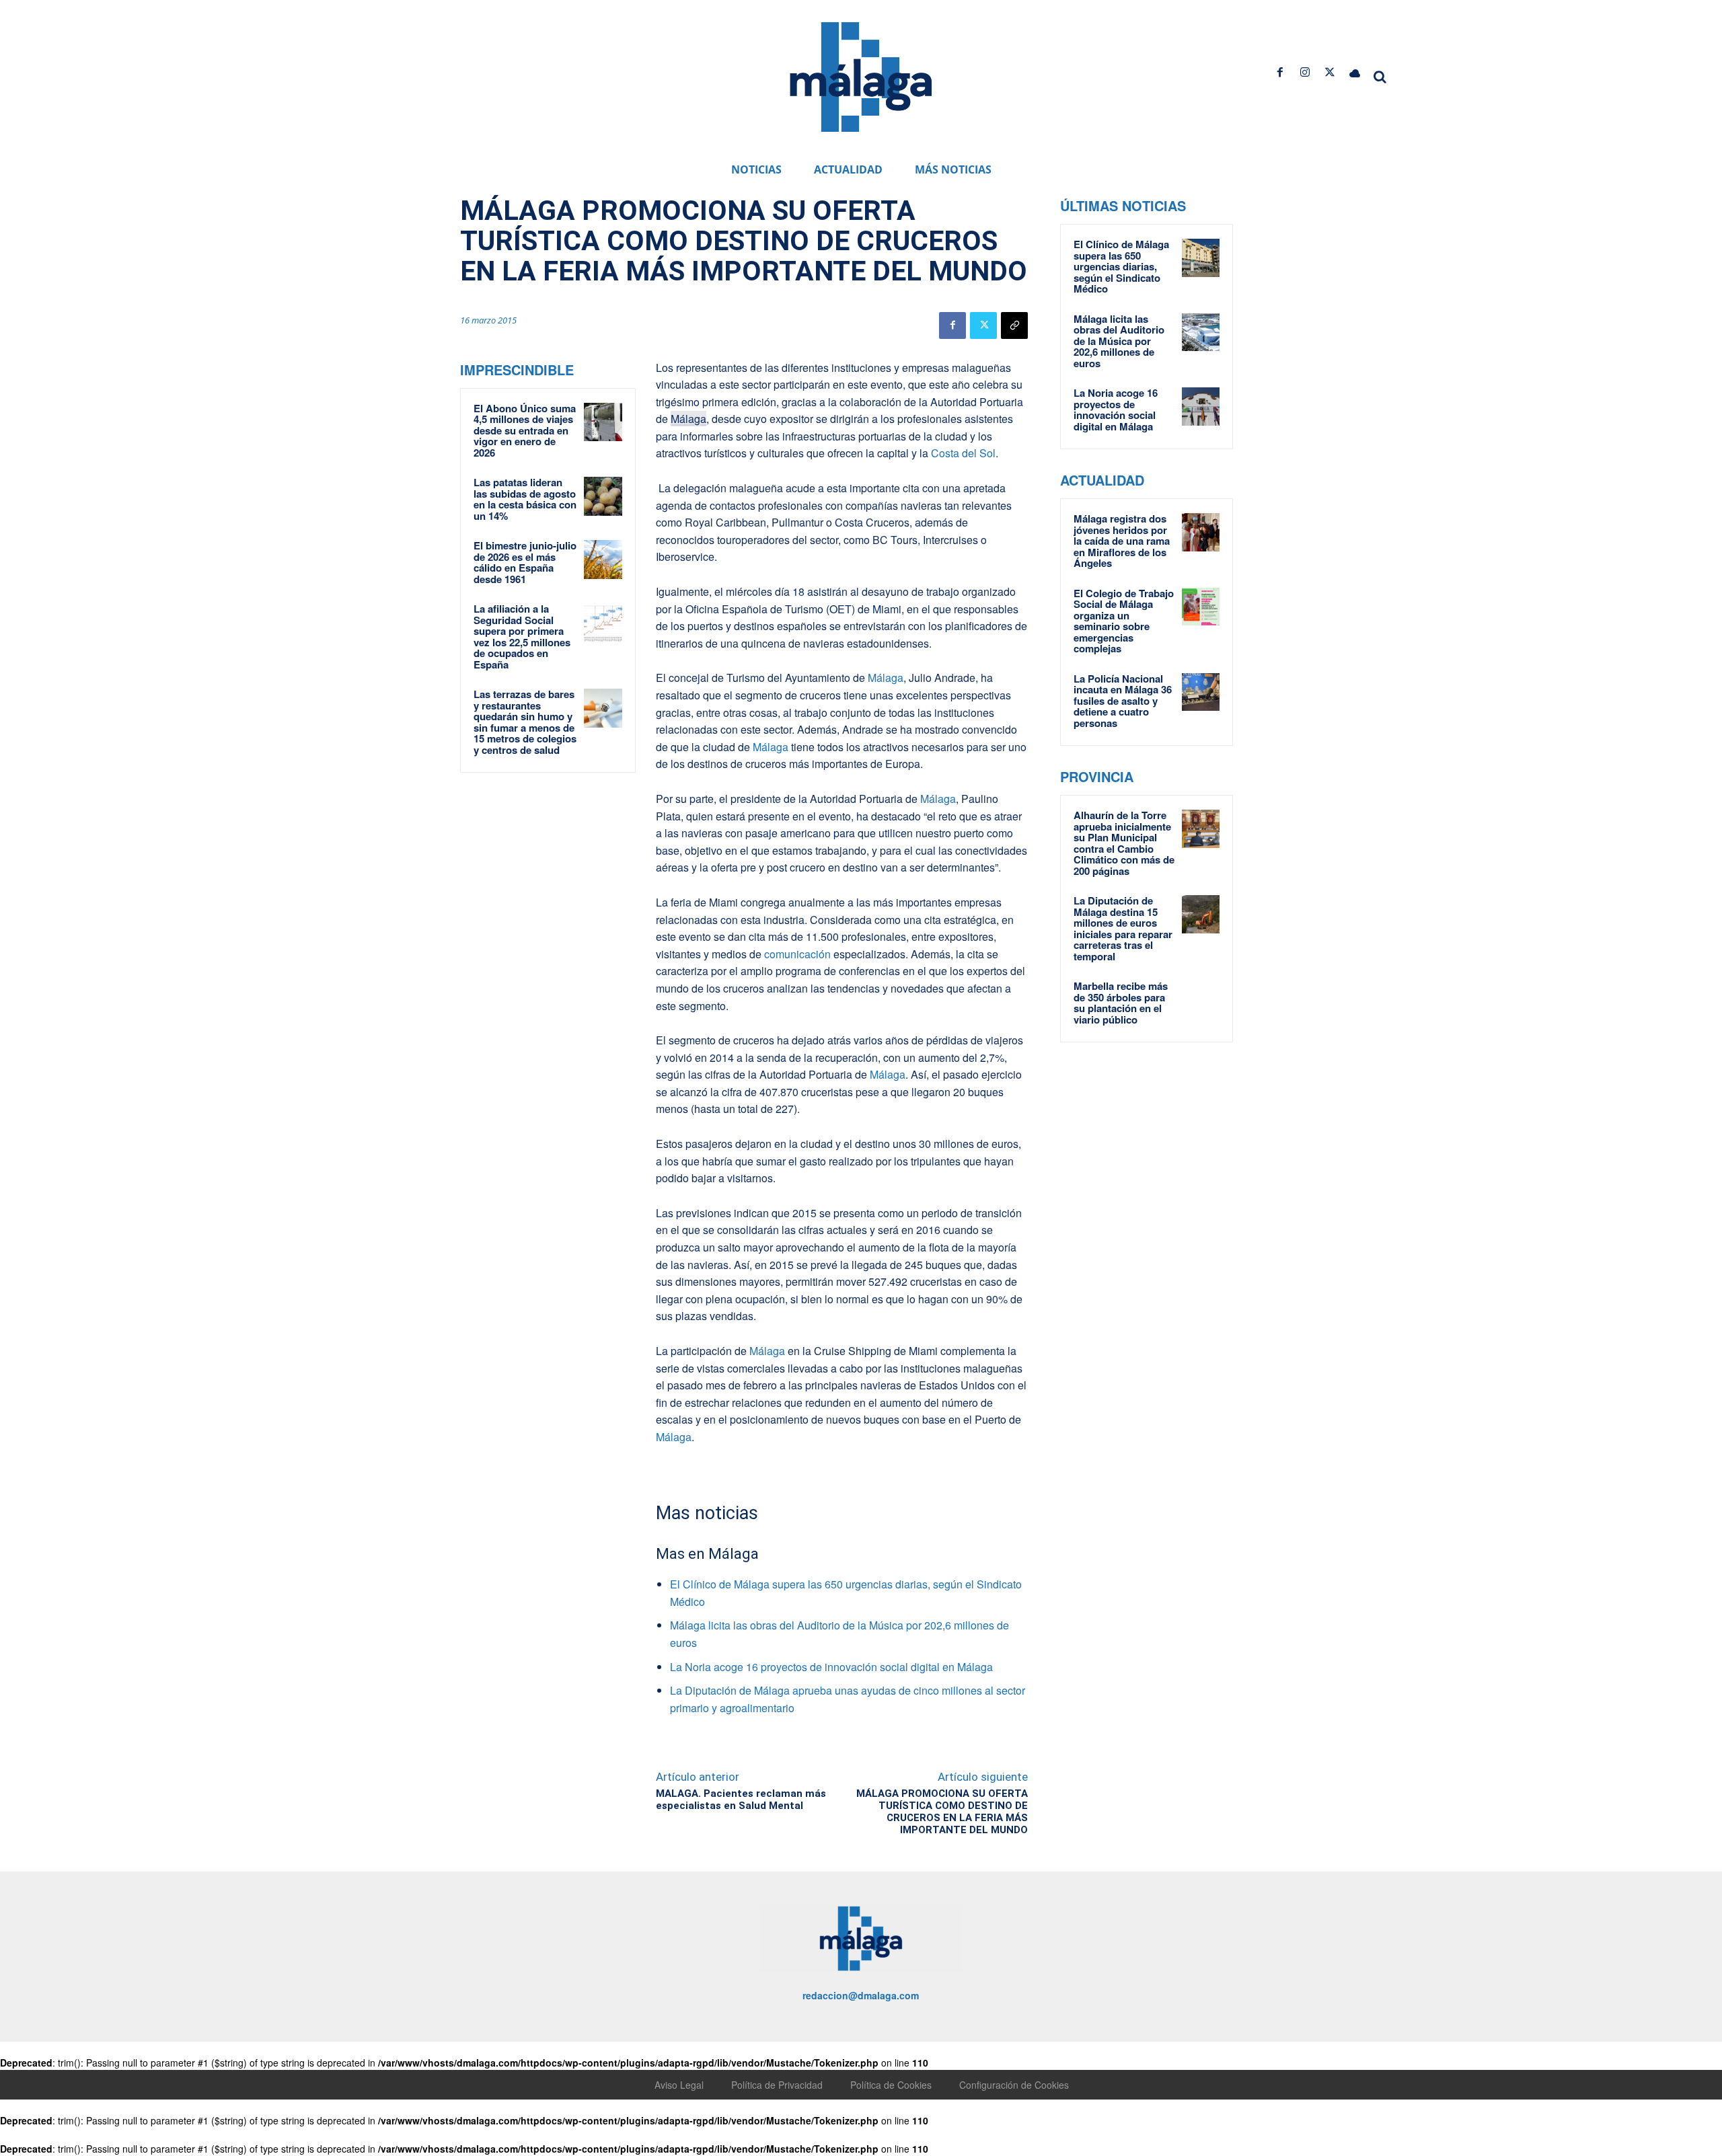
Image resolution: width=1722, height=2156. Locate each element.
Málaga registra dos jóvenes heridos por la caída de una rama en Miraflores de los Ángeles (1122, 541)
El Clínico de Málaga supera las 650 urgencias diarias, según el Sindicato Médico (1121, 266)
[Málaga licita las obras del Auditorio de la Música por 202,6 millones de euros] (1201, 332)
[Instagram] (1305, 72)
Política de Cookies (891, 2085)
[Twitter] (1330, 72)
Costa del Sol (963, 453)
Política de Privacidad (777, 2085)
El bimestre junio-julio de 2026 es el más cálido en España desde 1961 (525, 562)
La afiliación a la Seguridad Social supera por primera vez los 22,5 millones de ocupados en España (522, 637)
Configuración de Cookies (1014, 2085)
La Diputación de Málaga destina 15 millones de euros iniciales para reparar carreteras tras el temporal (1123, 928)
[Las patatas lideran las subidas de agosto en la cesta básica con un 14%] (603, 496)
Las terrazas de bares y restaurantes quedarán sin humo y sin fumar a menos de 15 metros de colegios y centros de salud (525, 722)
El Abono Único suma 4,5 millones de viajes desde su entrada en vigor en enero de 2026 (525, 430)
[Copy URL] (1014, 325)
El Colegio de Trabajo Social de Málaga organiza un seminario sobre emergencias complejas (1124, 621)
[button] (1380, 77)
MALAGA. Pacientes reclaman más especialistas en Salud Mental (741, 1800)
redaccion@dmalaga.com (861, 1995)
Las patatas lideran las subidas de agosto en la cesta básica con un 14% (525, 499)
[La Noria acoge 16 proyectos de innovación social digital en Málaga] (1201, 406)
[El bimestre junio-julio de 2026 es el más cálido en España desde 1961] (603, 560)
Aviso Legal (679, 2085)
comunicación (797, 954)
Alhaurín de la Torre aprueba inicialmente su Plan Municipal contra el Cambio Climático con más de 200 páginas (1124, 843)
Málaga (688, 419)
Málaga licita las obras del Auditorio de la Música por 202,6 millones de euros (1119, 341)
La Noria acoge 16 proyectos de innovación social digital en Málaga (831, 1667)
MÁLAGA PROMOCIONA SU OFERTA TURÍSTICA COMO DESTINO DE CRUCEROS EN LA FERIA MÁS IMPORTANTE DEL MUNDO (942, 1812)
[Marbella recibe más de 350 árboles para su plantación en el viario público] (1201, 999)
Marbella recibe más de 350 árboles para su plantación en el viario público (1121, 1003)
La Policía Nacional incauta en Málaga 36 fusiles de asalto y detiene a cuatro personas (1123, 701)
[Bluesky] (1355, 72)
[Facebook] (1280, 72)
